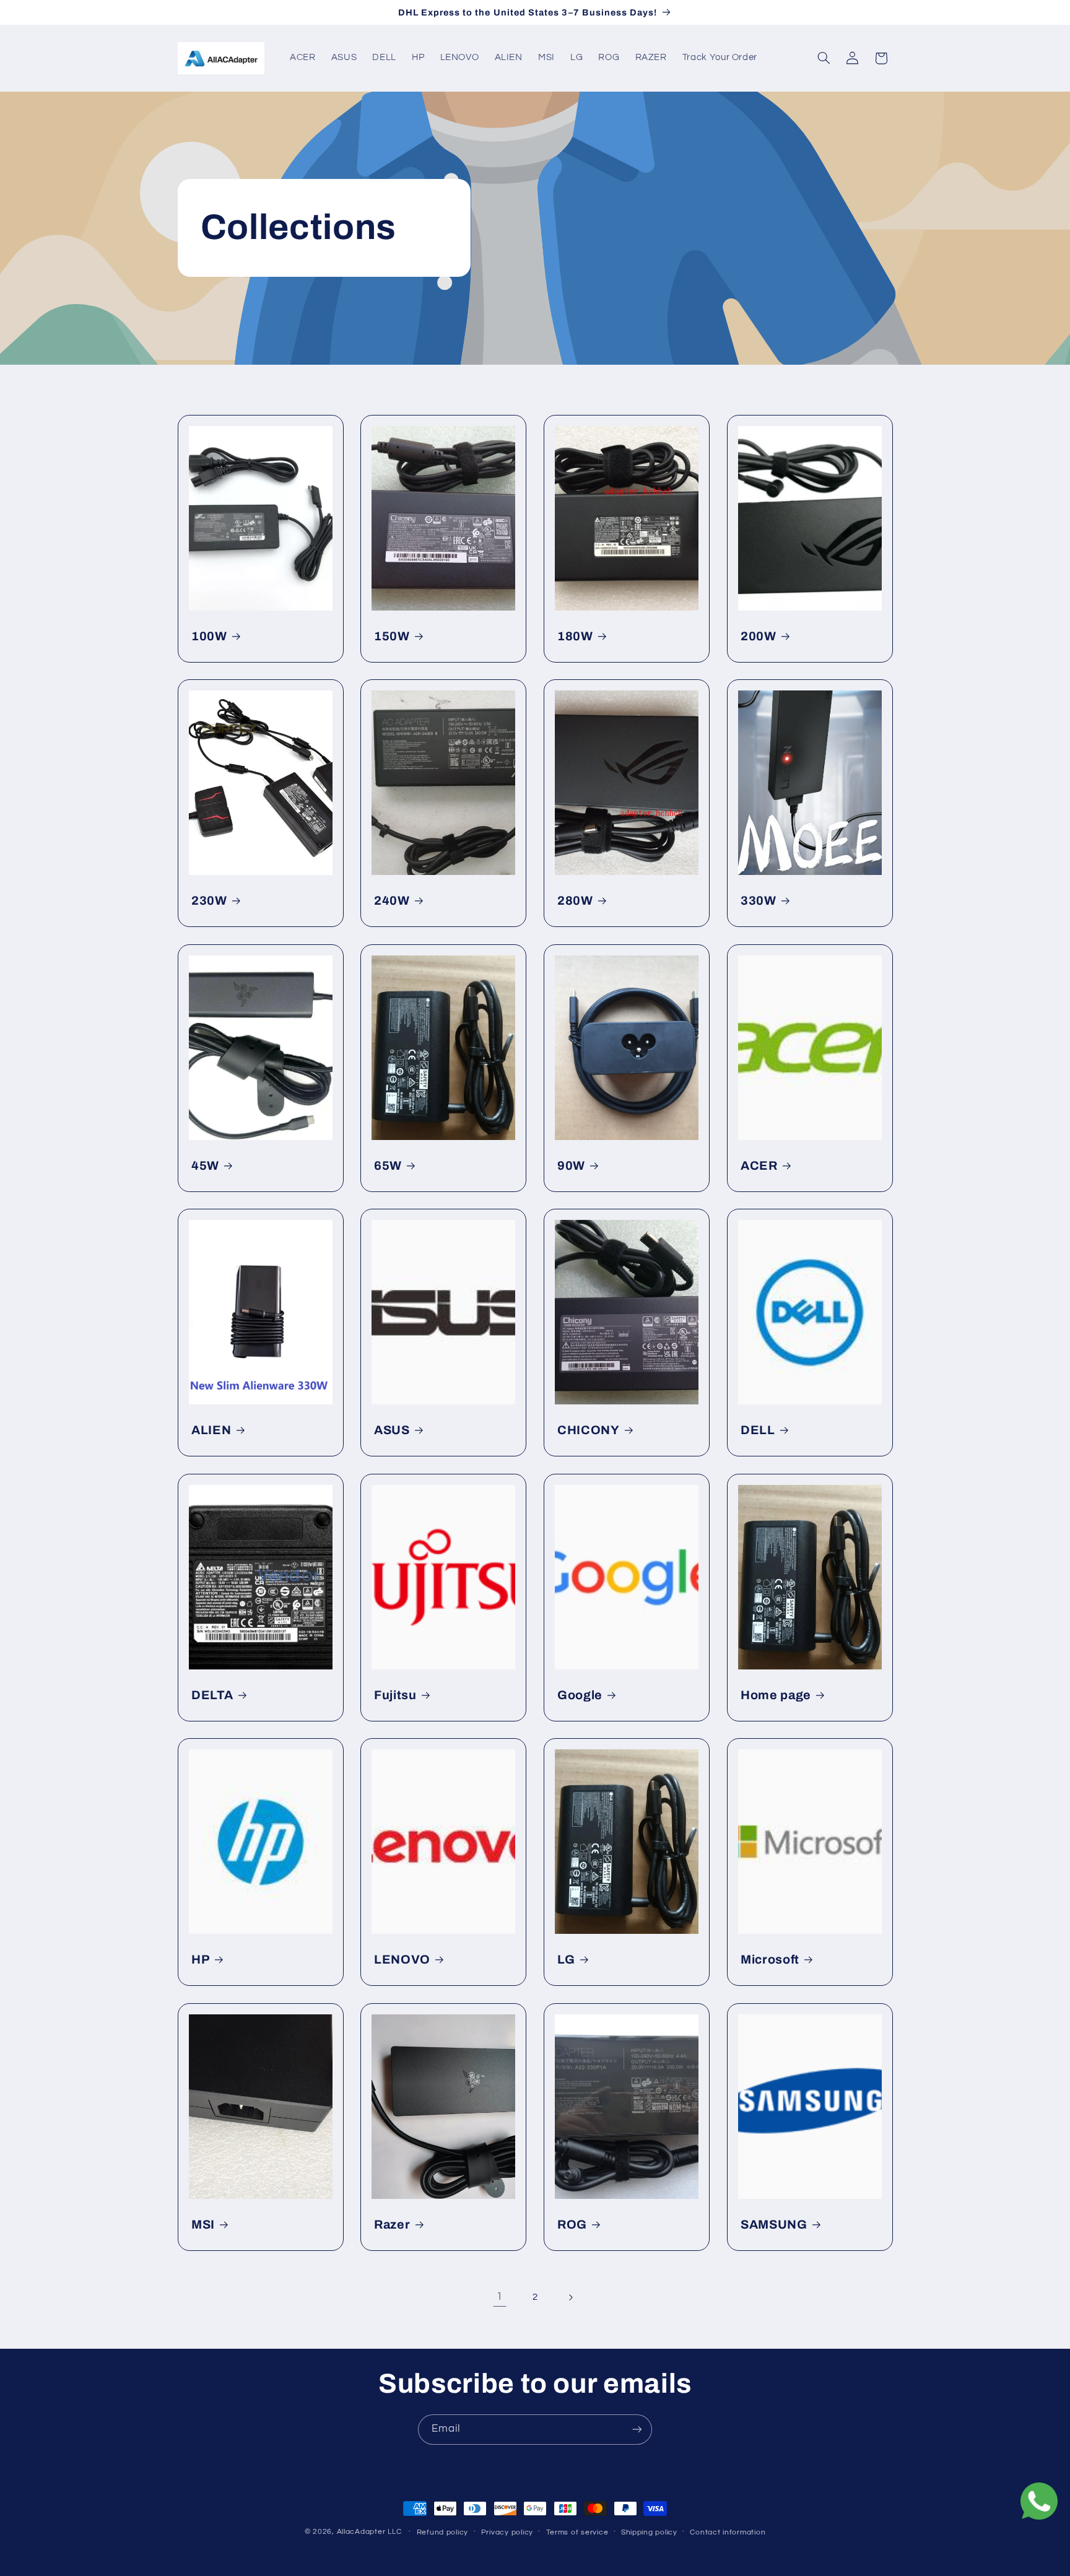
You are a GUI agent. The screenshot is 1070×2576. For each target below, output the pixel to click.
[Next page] (570, 2297)
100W (209, 636)
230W (209, 901)
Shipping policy (649, 2532)
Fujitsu (395, 1695)
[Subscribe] (637, 2430)
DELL (758, 1430)
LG (566, 1960)
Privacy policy (507, 2532)
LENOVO (402, 1960)
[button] (824, 58)
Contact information (728, 2532)
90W (571, 1165)
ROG (572, 2225)
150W (392, 636)
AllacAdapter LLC (369, 2532)
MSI (203, 2225)
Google (580, 1695)
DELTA (212, 1695)
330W (759, 901)
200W (759, 636)
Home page (776, 1695)
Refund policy (443, 2532)
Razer (392, 2225)
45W (205, 1165)
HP (200, 1960)
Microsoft (770, 1960)
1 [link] (500, 2297)
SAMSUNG (774, 2225)
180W (575, 636)
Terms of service (577, 2532)
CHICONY (589, 1430)
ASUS (392, 1430)
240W (392, 901)
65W (388, 1165)
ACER (759, 1165)
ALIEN (211, 1430)
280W (575, 901)
